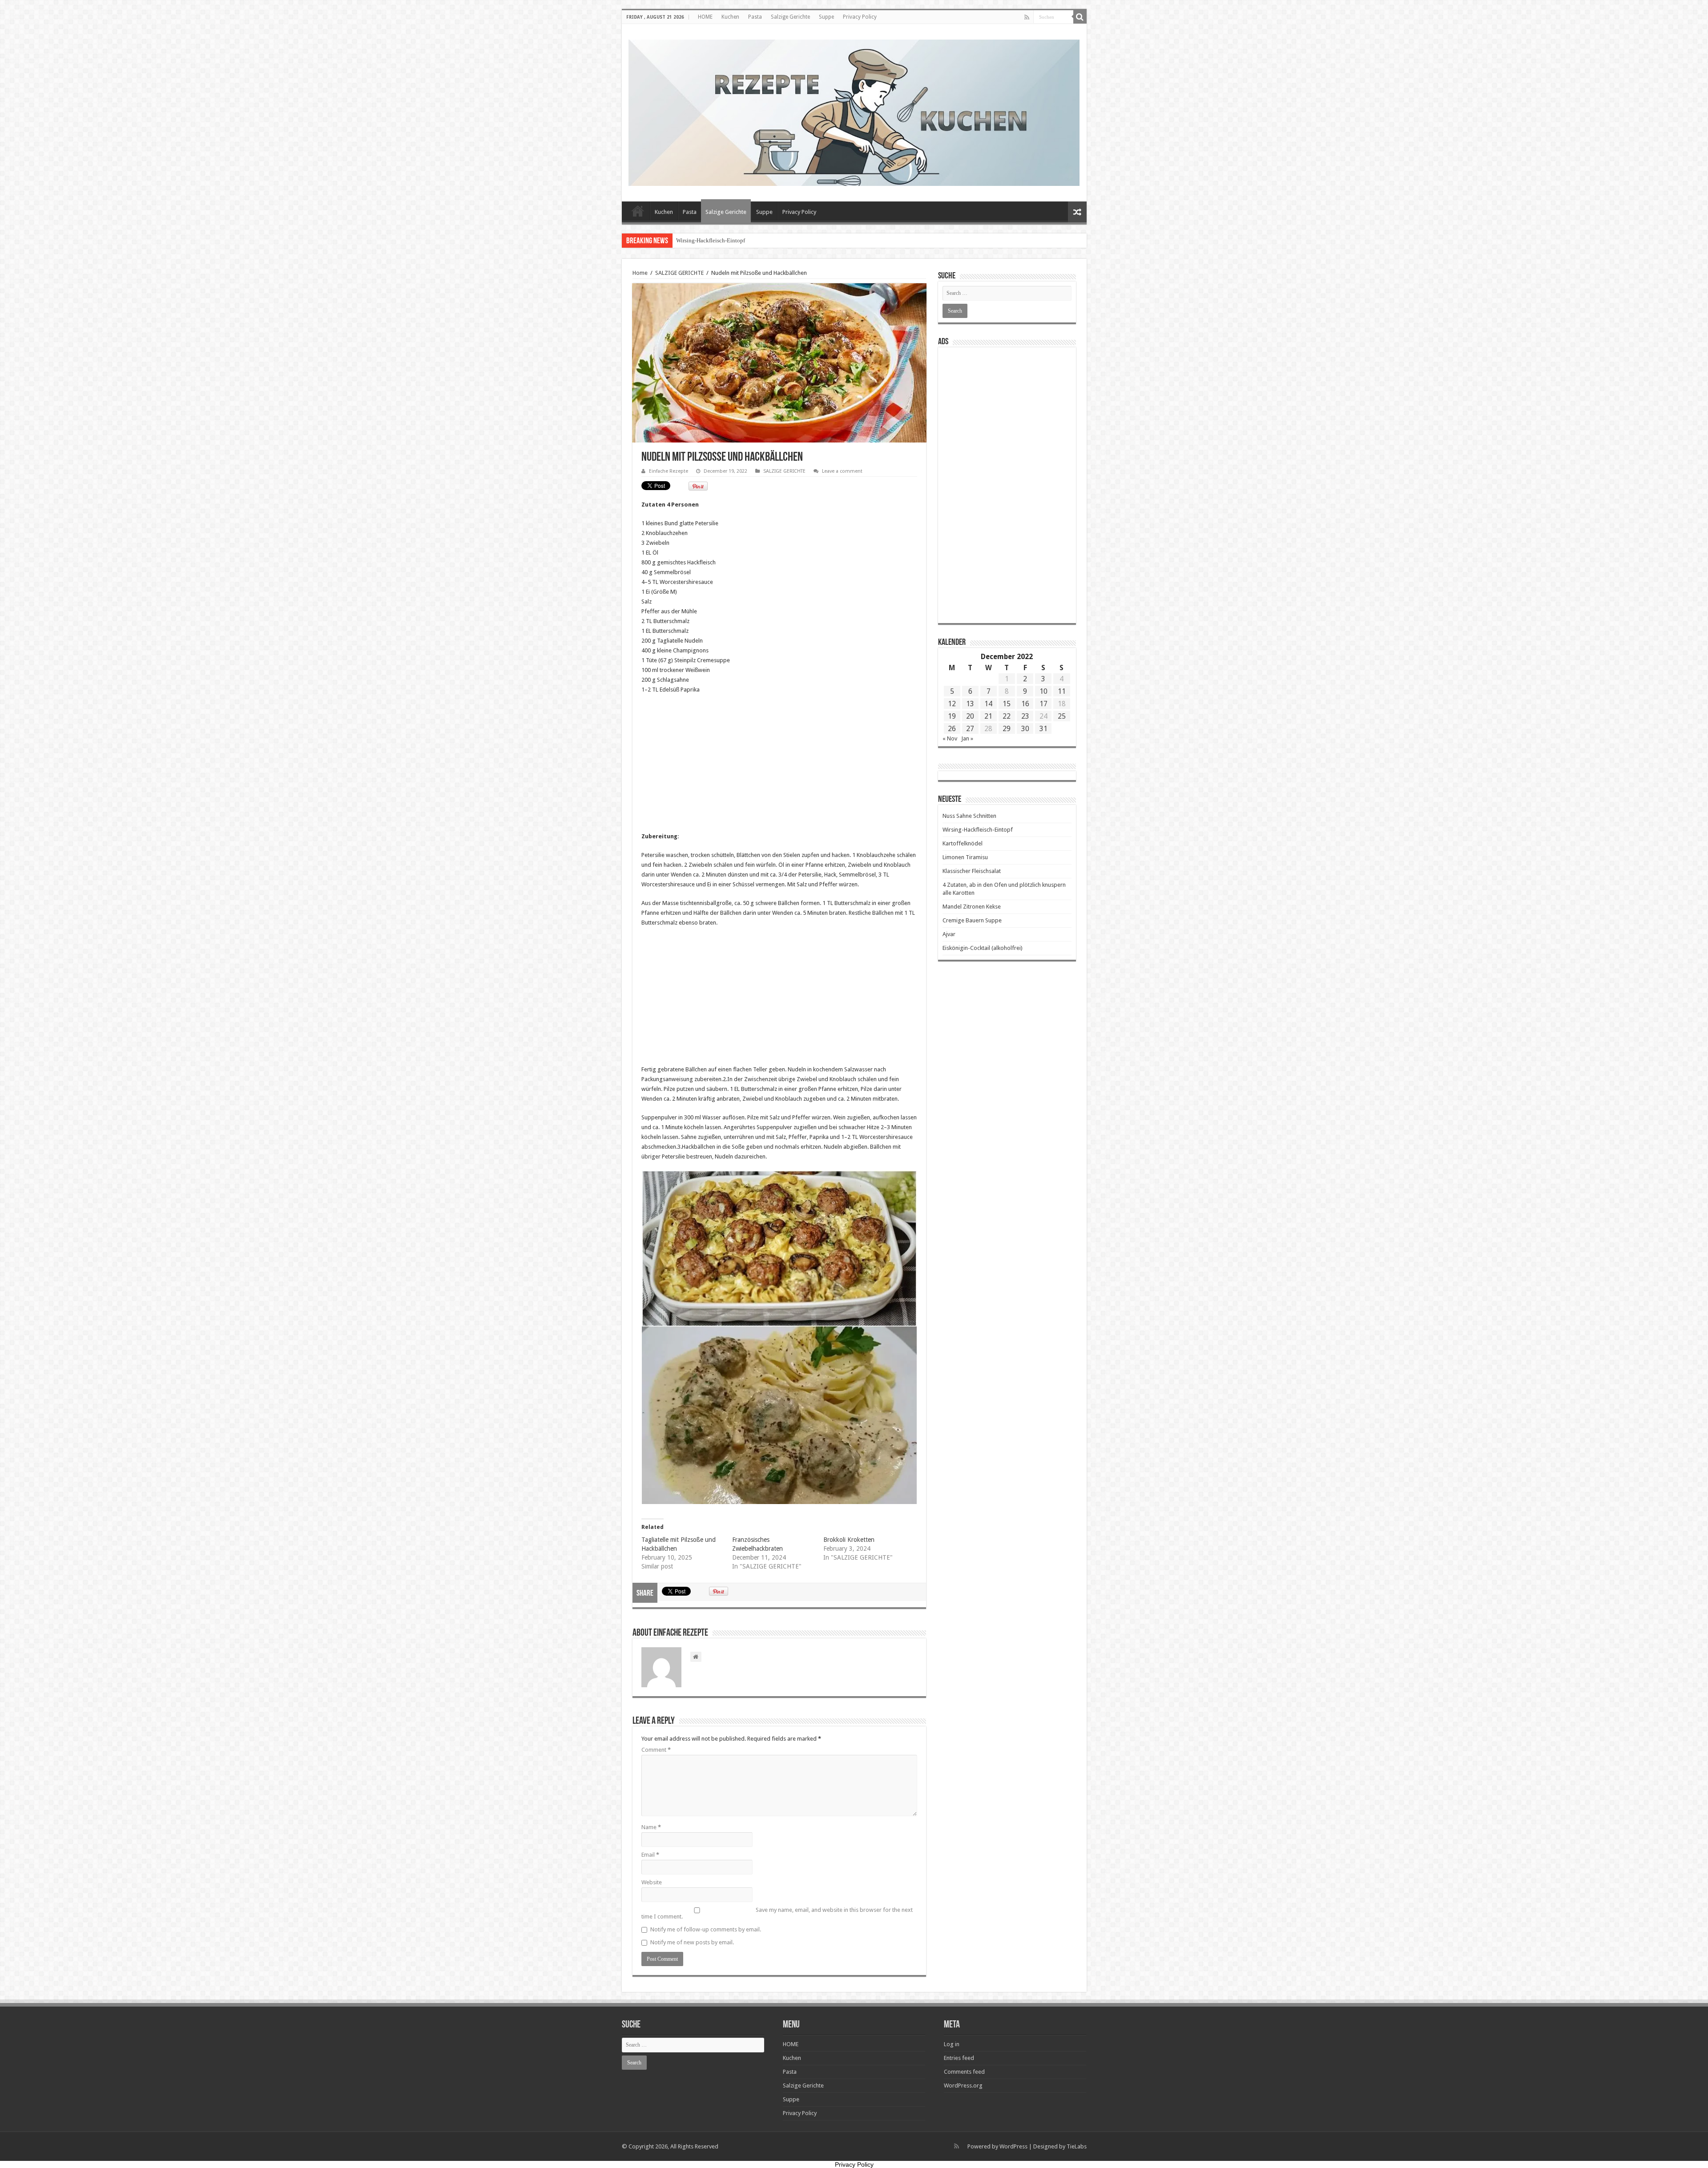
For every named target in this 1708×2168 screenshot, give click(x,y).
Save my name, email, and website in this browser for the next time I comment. (777, 1913)
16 (1025, 704)
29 (1007, 729)
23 (1025, 716)
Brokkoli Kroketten (849, 1540)
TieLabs (1077, 2146)
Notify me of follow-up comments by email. (706, 1929)
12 (952, 704)
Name (651, 1827)
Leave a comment (842, 471)
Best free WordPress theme (239, 1518)
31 (1043, 729)
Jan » (967, 738)
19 (952, 716)
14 (988, 704)
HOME (705, 17)
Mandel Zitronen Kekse (972, 907)
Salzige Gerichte (790, 17)
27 (970, 729)
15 (1007, 704)
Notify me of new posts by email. (692, 1942)
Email (650, 1855)
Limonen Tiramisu (698, 240)
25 (1062, 716)
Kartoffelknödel (963, 843)
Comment (656, 1750)
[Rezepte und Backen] (854, 111)
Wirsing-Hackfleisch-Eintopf (978, 830)
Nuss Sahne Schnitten (969, 816)
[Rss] (1027, 17)
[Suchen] (1080, 17)
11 (1062, 691)
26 (952, 729)
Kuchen (730, 17)
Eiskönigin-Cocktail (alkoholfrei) (983, 948)
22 (1007, 716)
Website (652, 1882)
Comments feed (964, 2072)
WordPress (1013, 2146)
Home (640, 273)
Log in (952, 2044)
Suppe (826, 17)
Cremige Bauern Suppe (972, 920)
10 (1043, 691)
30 (1025, 729)
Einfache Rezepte (669, 471)
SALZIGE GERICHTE (679, 273)
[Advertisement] (779, 766)
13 (970, 704)
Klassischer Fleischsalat (972, 871)
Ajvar (949, 934)
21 (988, 716)
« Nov (950, 738)
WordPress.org (963, 2086)
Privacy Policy (860, 17)
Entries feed (959, 2058)
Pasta (755, 17)
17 (1043, 704)
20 (970, 716)
